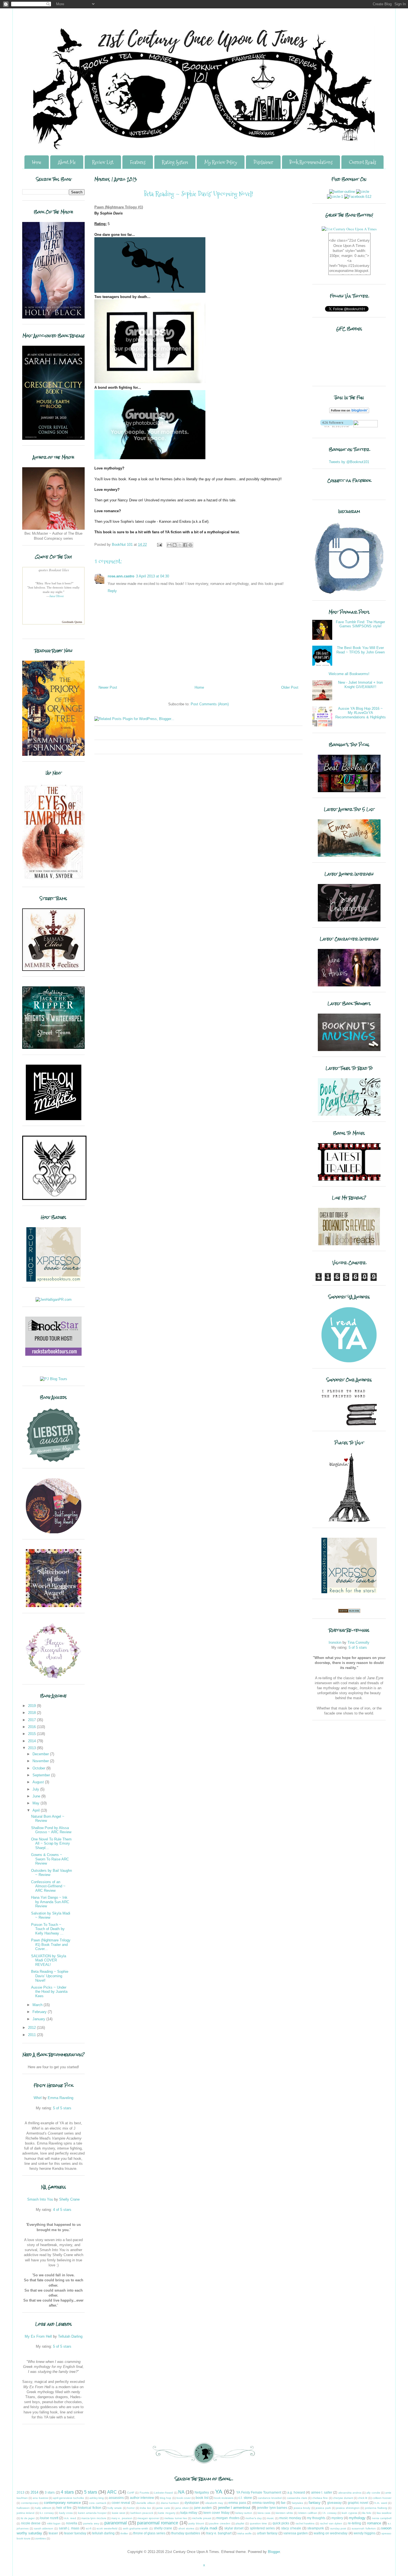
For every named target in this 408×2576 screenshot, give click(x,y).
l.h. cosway (330, 2513)
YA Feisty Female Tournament (259, 2492)
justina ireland (26, 2513)
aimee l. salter (322, 2492)
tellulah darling (103, 2533)
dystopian (192, 2503)
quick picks (281, 2523)
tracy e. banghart (219, 2533)
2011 (32, 2035)
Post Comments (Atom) (210, 704)
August (39, 1782)
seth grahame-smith (136, 2528)
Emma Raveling (61, 2098)
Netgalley (202, 2492)
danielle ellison (146, 2503)
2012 (32, 2028)
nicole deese (31, 2523)
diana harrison (170, 2503)
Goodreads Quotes (72, 622)
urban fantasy (267, 2533)
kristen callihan (308, 2513)
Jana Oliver (57, 596)
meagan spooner (148, 2518)
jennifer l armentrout (234, 2508)
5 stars (91, 2492)
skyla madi (208, 2528)
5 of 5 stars (62, 2108)
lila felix (367, 2513)
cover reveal (121, 2503)
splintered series (262, 2528)
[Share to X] (180, 545)
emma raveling (264, 2503)
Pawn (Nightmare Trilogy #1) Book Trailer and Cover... (51, 1944)
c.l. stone (245, 2498)
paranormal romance (158, 2523)
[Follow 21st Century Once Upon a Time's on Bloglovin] (349, 412)
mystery (337, 2518)
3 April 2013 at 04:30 (153, 576)
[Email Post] (159, 545)
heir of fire (64, 2508)
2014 (32, 1741)
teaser (53, 2533)
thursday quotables (186, 2533)
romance (374, 2523)
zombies (41, 2538)
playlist (240, 2523)
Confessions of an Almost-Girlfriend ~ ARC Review (48, 1886)
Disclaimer (263, 162)
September (42, 1775)
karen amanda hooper (92, 2513)
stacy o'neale (291, 2528)
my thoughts (316, 2518)
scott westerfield (107, 2528)
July (36, 1789)
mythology (357, 2518)
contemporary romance (62, 2503)
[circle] (363, 192)
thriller (124, 2533)
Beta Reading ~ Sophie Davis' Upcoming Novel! (50, 1976)
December (41, 1754)
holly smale (115, 2508)
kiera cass (264, 2513)
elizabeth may (214, 2503)
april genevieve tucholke (69, 2498)
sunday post (338, 2528)
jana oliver (182, 2508)
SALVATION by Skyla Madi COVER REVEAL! (49, 1960)
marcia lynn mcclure (94, 2518)
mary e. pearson (122, 2518)
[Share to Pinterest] (190, 545)
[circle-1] (335, 197)
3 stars (50, 2492)
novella (72, 2523)
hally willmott (43, 2508)
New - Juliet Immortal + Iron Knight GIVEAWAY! (360, 685)
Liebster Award (163, 2493)
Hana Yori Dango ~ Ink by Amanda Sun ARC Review (50, 1902)
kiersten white (284, 2513)
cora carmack (98, 2503)
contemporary (30, 2503)
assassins (116, 2498)
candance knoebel (270, 2498)
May (36, 1803)
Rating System (175, 162)
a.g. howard (296, 2492)
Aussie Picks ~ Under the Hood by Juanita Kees (49, 1992)
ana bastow (40, 2498)
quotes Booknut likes (53, 570)
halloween (23, 2508)
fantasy (315, 2503)
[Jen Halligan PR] (54, 1300)
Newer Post (108, 687)
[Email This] (169, 545)
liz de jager (28, 2518)
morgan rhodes (228, 2518)
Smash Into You (40, 2199)
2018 (32, 1713)
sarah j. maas (69, 2528)
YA (219, 2492)
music (270, 2518)
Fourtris (144, 2493)
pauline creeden (220, 2523)
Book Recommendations (311, 162)
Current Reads (362, 162)
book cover (184, 2498)
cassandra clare (297, 2498)
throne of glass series (149, 2533)
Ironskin (335, 1642)
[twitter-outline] (342, 192)
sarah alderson (44, 2528)
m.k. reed (70, 2518)
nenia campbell (382, 2518)
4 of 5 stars (62, 2210)
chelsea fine (320, 2498)
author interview (142, 2498)
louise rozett (49, 2518)
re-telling (354, 2523)
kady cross (66, 2513)
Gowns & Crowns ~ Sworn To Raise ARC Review (50, 1859)
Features (138, 162)
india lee (145, 2508)
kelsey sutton (244, 2513)
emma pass (237, 2503)
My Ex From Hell (38, 2336)
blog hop (166, 2498)
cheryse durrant (343, 2498)
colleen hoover (382, 2498)
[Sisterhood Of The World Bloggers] (54, 1606)
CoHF (131, 2493)
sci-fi (89, 2528)
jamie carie (163, 2508)
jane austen (203, 2508)
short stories (186, 2528)
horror (131, 2508)
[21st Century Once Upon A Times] (349, 229)
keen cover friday (216, 2513)
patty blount (196, 2523)
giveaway (334, 2503)
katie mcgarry (167, 2513)
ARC (112, 2492)
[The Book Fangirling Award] (54, 1532)
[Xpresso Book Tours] (349, 1592)
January (39, 2019)
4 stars (67, 2492)
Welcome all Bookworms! (349, 674)
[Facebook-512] (358, 197)
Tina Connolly (358, 1642)
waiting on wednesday (331, 2533)
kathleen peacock (142, 2513)
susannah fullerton (364, 2528)
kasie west (119, 2513)
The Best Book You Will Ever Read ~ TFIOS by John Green (361, 650)
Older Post (290, 687)
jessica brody (302, 2508)
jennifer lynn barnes (272, 2508)
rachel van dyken (331, 2523)
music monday (290, 2518)
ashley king (97, 2498)
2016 (32, 1727)
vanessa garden (296, 2533)
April (37, 1810)
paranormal (116, 2523)
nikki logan (54, 2523)
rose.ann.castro (121, 576)
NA (181, 2492)
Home (37, 162)
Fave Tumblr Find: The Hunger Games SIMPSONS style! (360, 624)
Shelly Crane (69, 2199)
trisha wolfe (245, 2533)
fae (283, 2503)
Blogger (274, 2552)
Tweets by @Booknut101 (349, 462)
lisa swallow (384, 2513)
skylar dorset (234, 2528)
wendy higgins (365, 2533)
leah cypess (349, 2513)
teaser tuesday (75, 2533)
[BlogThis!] (175, 545)
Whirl (38, 2098)
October (39, 1768)
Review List (103, 162)
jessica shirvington (348, 2508)
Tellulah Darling (70, 2336)
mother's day (254, 2518)
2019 (32, 1706)
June (37, 1796)
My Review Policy (221, 162)
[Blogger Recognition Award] (54, 1677)
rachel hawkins (305, 2523)
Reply (112, 591)
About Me (67, 162)
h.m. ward (381, 2503)
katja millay (189, 2513)
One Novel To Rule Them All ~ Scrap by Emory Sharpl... (51, 1843)
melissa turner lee (176, 2518)
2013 (32, 1748)
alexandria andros (350, 2493)
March (38, 2005)
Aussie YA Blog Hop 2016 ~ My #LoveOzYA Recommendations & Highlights (361, 713)
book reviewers (224, 2498)
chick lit (363, 2498)
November (41, 1761)
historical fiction (90, 2508)
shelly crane (163, 2528)
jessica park (323, 2508)
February (40, 2012)
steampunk (316, 2528)
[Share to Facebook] (185, 545)
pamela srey (91, 2523)
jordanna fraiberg (376, 2508)
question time (259, 2523)
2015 (32, 1734)
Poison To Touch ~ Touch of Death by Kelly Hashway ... (48, 1929)
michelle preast (202, 2518)
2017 (32, 1720)
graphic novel (358, 2503)
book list (202, 2498)
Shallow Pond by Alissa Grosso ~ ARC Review (51, 1830)
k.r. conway (47, 2513)
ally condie (373, 2493)
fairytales (297, 2503)
